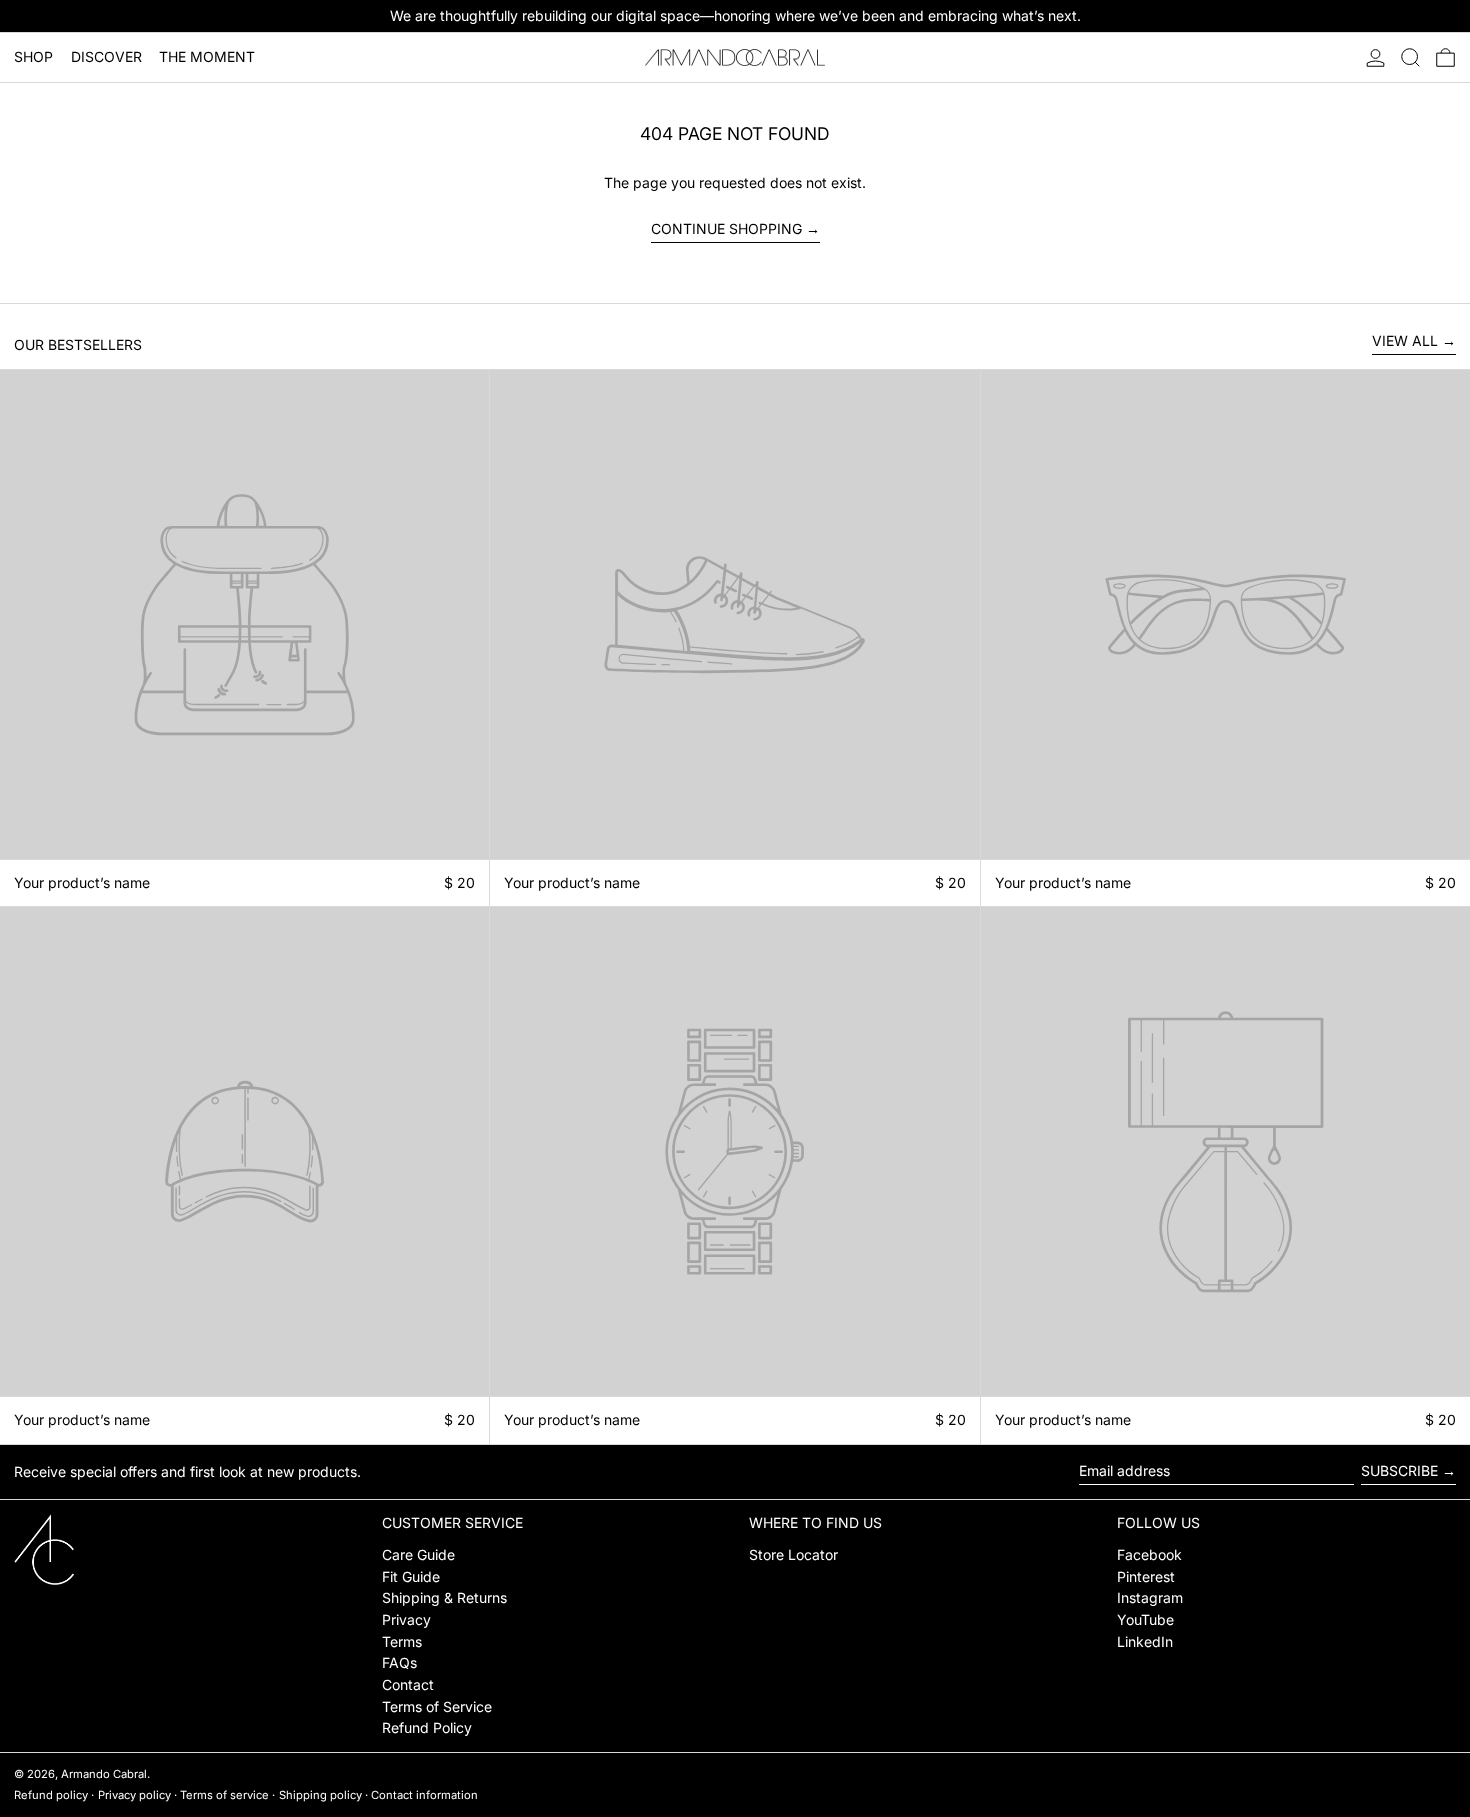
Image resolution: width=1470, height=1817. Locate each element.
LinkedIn (1145, 1641)
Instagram (1150, 1597)
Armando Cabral (104, 1774)
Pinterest (1146, 1576)
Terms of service (224, 1795)
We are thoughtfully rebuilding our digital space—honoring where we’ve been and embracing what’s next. (735, 15)
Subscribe (1399, 1470)
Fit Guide (411, 1576)
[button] (1410, 57)
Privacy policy (134, 1795)
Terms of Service (437, 1706)
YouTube (1145, 1619)
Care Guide (418, 1554)
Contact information (424, 1795)
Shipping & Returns (444, 1597)
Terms (402, 1641)
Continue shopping (726, 228)
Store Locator (793, 1554)
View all (1405, 340)
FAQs (399, 1662)
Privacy (406, 1619)
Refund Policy (427, 1727)
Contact (408, 1684)
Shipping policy (320, 1795)
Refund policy (51, 1795)
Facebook (1149, 1554)
